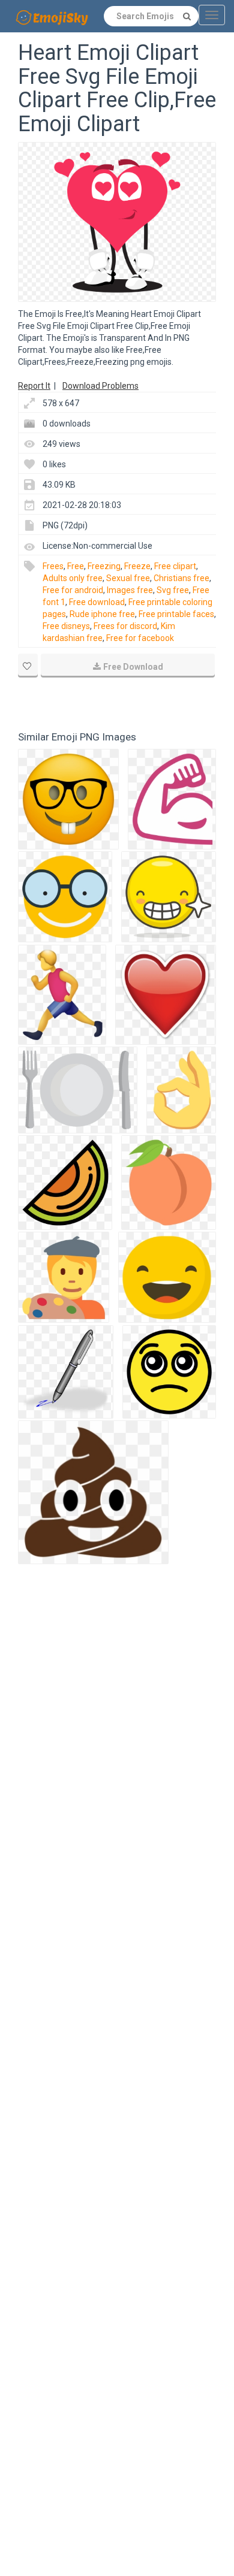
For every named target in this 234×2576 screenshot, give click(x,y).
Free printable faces (176, 614)
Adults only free (73, 578)
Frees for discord (125, 626)
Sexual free (128, 578)
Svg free (173, 590)
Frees (53, 566)
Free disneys (66, 626)
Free (76, 566)
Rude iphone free (102, 614)
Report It (34, 386)
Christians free (181, 578)
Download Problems (100, 386)
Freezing (104, 566)
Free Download (133, 667)
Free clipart (175, 566)
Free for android (73, 590)
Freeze (137, 566)
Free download (97, 602)
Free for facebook (140, 638)
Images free (130, 590)
